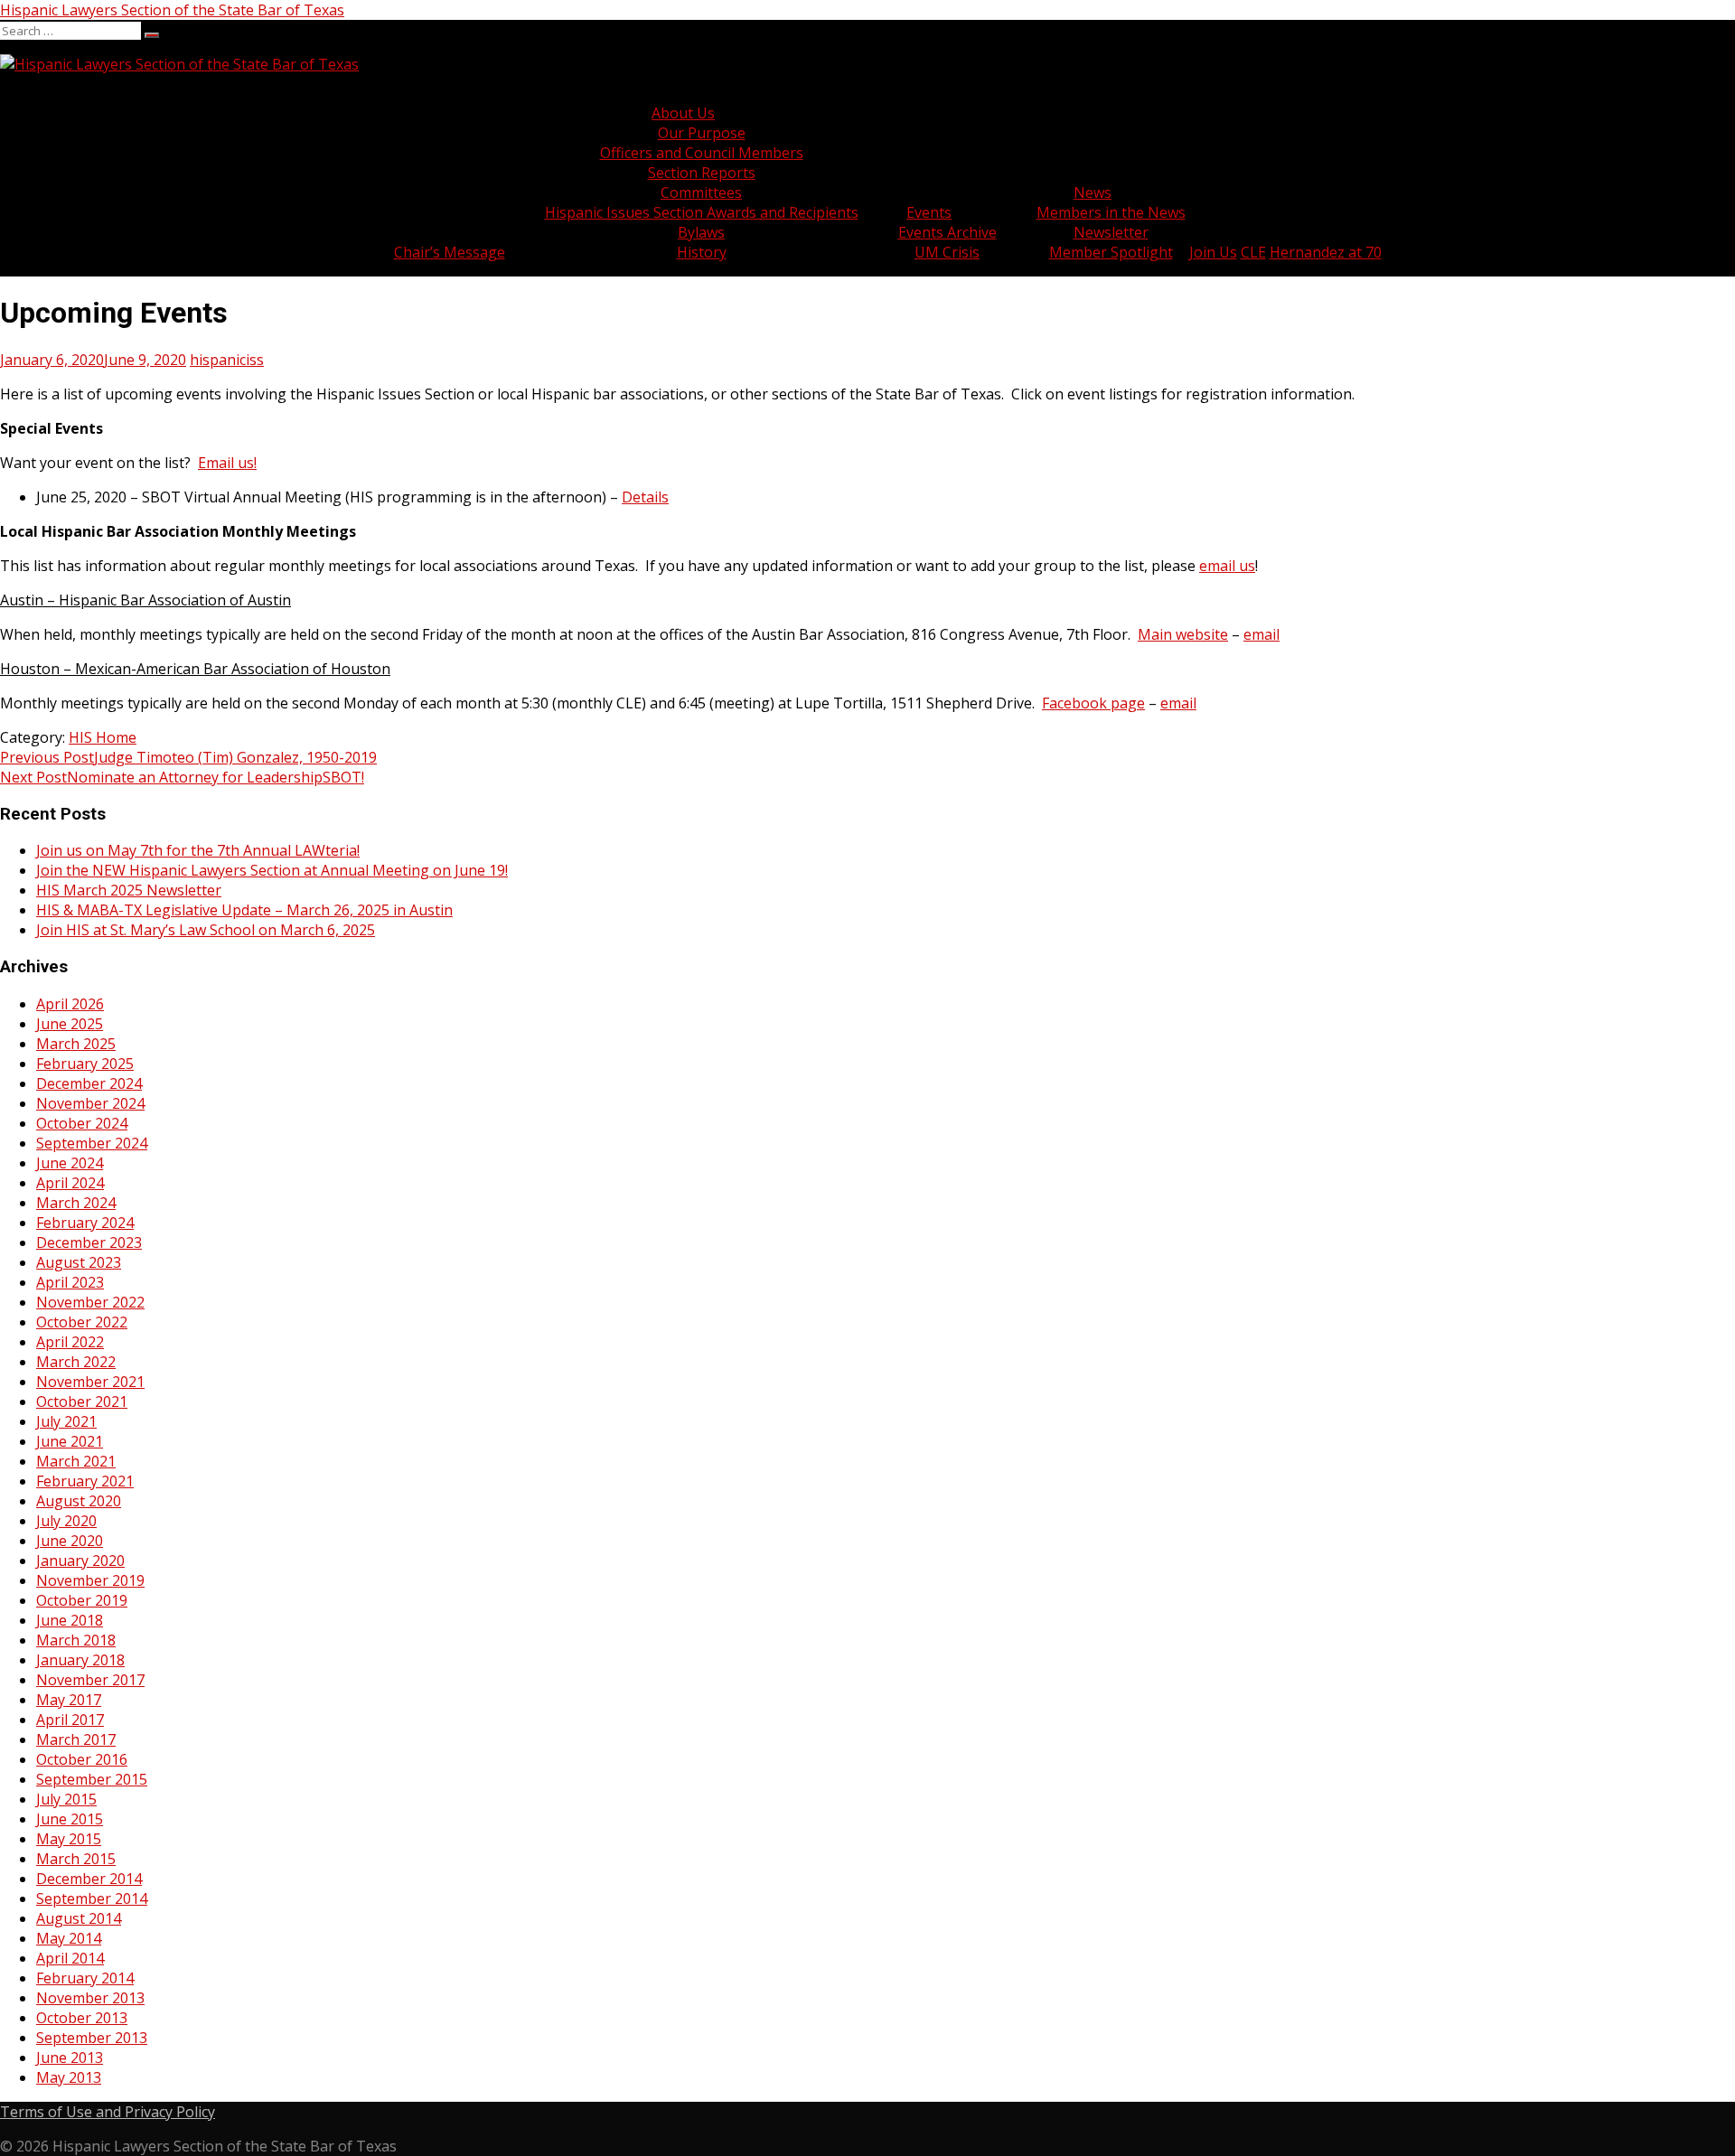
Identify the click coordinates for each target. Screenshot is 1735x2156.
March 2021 (76, 1461)
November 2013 (90, 1998)
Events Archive (947, 232)
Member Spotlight (1111, 252)
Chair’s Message (450, 252)
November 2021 (90, 1382)
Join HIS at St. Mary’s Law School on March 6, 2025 (206, 930)
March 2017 (76, 1739)
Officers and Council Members (702, 153)
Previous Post (188, 757)
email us (1227, 566)
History (702, 252)
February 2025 (85, 1064)
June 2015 (70, 1819)
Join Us (1213, 252)
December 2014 (89, 1879)
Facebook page (1093, 703)
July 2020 (66, 1521)
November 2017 (90, 1680)
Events (929, 212)
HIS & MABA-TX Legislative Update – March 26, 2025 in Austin (244, 910)
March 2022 (76, 1362)
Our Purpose (702, 133)
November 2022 (90, 1302)
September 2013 (92, 2038)
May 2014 (69, 1938)
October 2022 (82, 1322)
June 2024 (70, 1163)
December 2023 (89, 1242)
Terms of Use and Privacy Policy (108, 2112)
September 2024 (92, 1143)
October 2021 (82, 1401)
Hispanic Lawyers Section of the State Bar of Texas (172, 10)
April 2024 (70, 1183)
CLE (1253, 252)
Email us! (227, 463)
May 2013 (69, 2077)
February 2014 (85, 1978)
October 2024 (82, 1123)
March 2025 (76, 1044)
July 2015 (66, 1799)
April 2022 (70, 1342)
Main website (1183, 634)
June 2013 (70, 2058)
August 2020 (79, 1501)
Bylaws (701, 232)
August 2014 (79, 1918)
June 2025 (70, 1024)
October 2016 (82, 1759)
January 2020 (80, 1561)
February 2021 (85, 1481)
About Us (683, 113)
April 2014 (70, 1958)
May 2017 (69, 1700)
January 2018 (80, 1660)
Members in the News (1111, 212)
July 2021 (66, 1421)
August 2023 (79, 1262)
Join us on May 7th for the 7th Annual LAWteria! (198, 850)
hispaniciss (227, 360)
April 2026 (70, 1004)
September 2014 (92, 1898)
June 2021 (70, 1441)
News (1093, 192)
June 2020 (70, 1541)
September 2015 (92, 1779)
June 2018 (70, 1620)
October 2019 (82, 1600)
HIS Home (103, 737)
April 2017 (70, 1720)
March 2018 (76, 1640)
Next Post (182, 777)
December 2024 (89, 1083)
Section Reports (702, 173)
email (1261, 634)
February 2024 (85, 1223)
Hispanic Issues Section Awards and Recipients (702, 212)
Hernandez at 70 (1326, 252)
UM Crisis (947, 252)
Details (645, 497)
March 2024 (76, 1203)
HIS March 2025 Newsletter (129, 890)
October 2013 (82, 2018)
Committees (701, 192)
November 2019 (90, 1580)
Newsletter (1111, 232)
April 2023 (70, 1282)
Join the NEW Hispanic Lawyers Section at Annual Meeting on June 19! (272, 870)
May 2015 (69, 1839)
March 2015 (76, 1859)
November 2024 (90, 1103)
